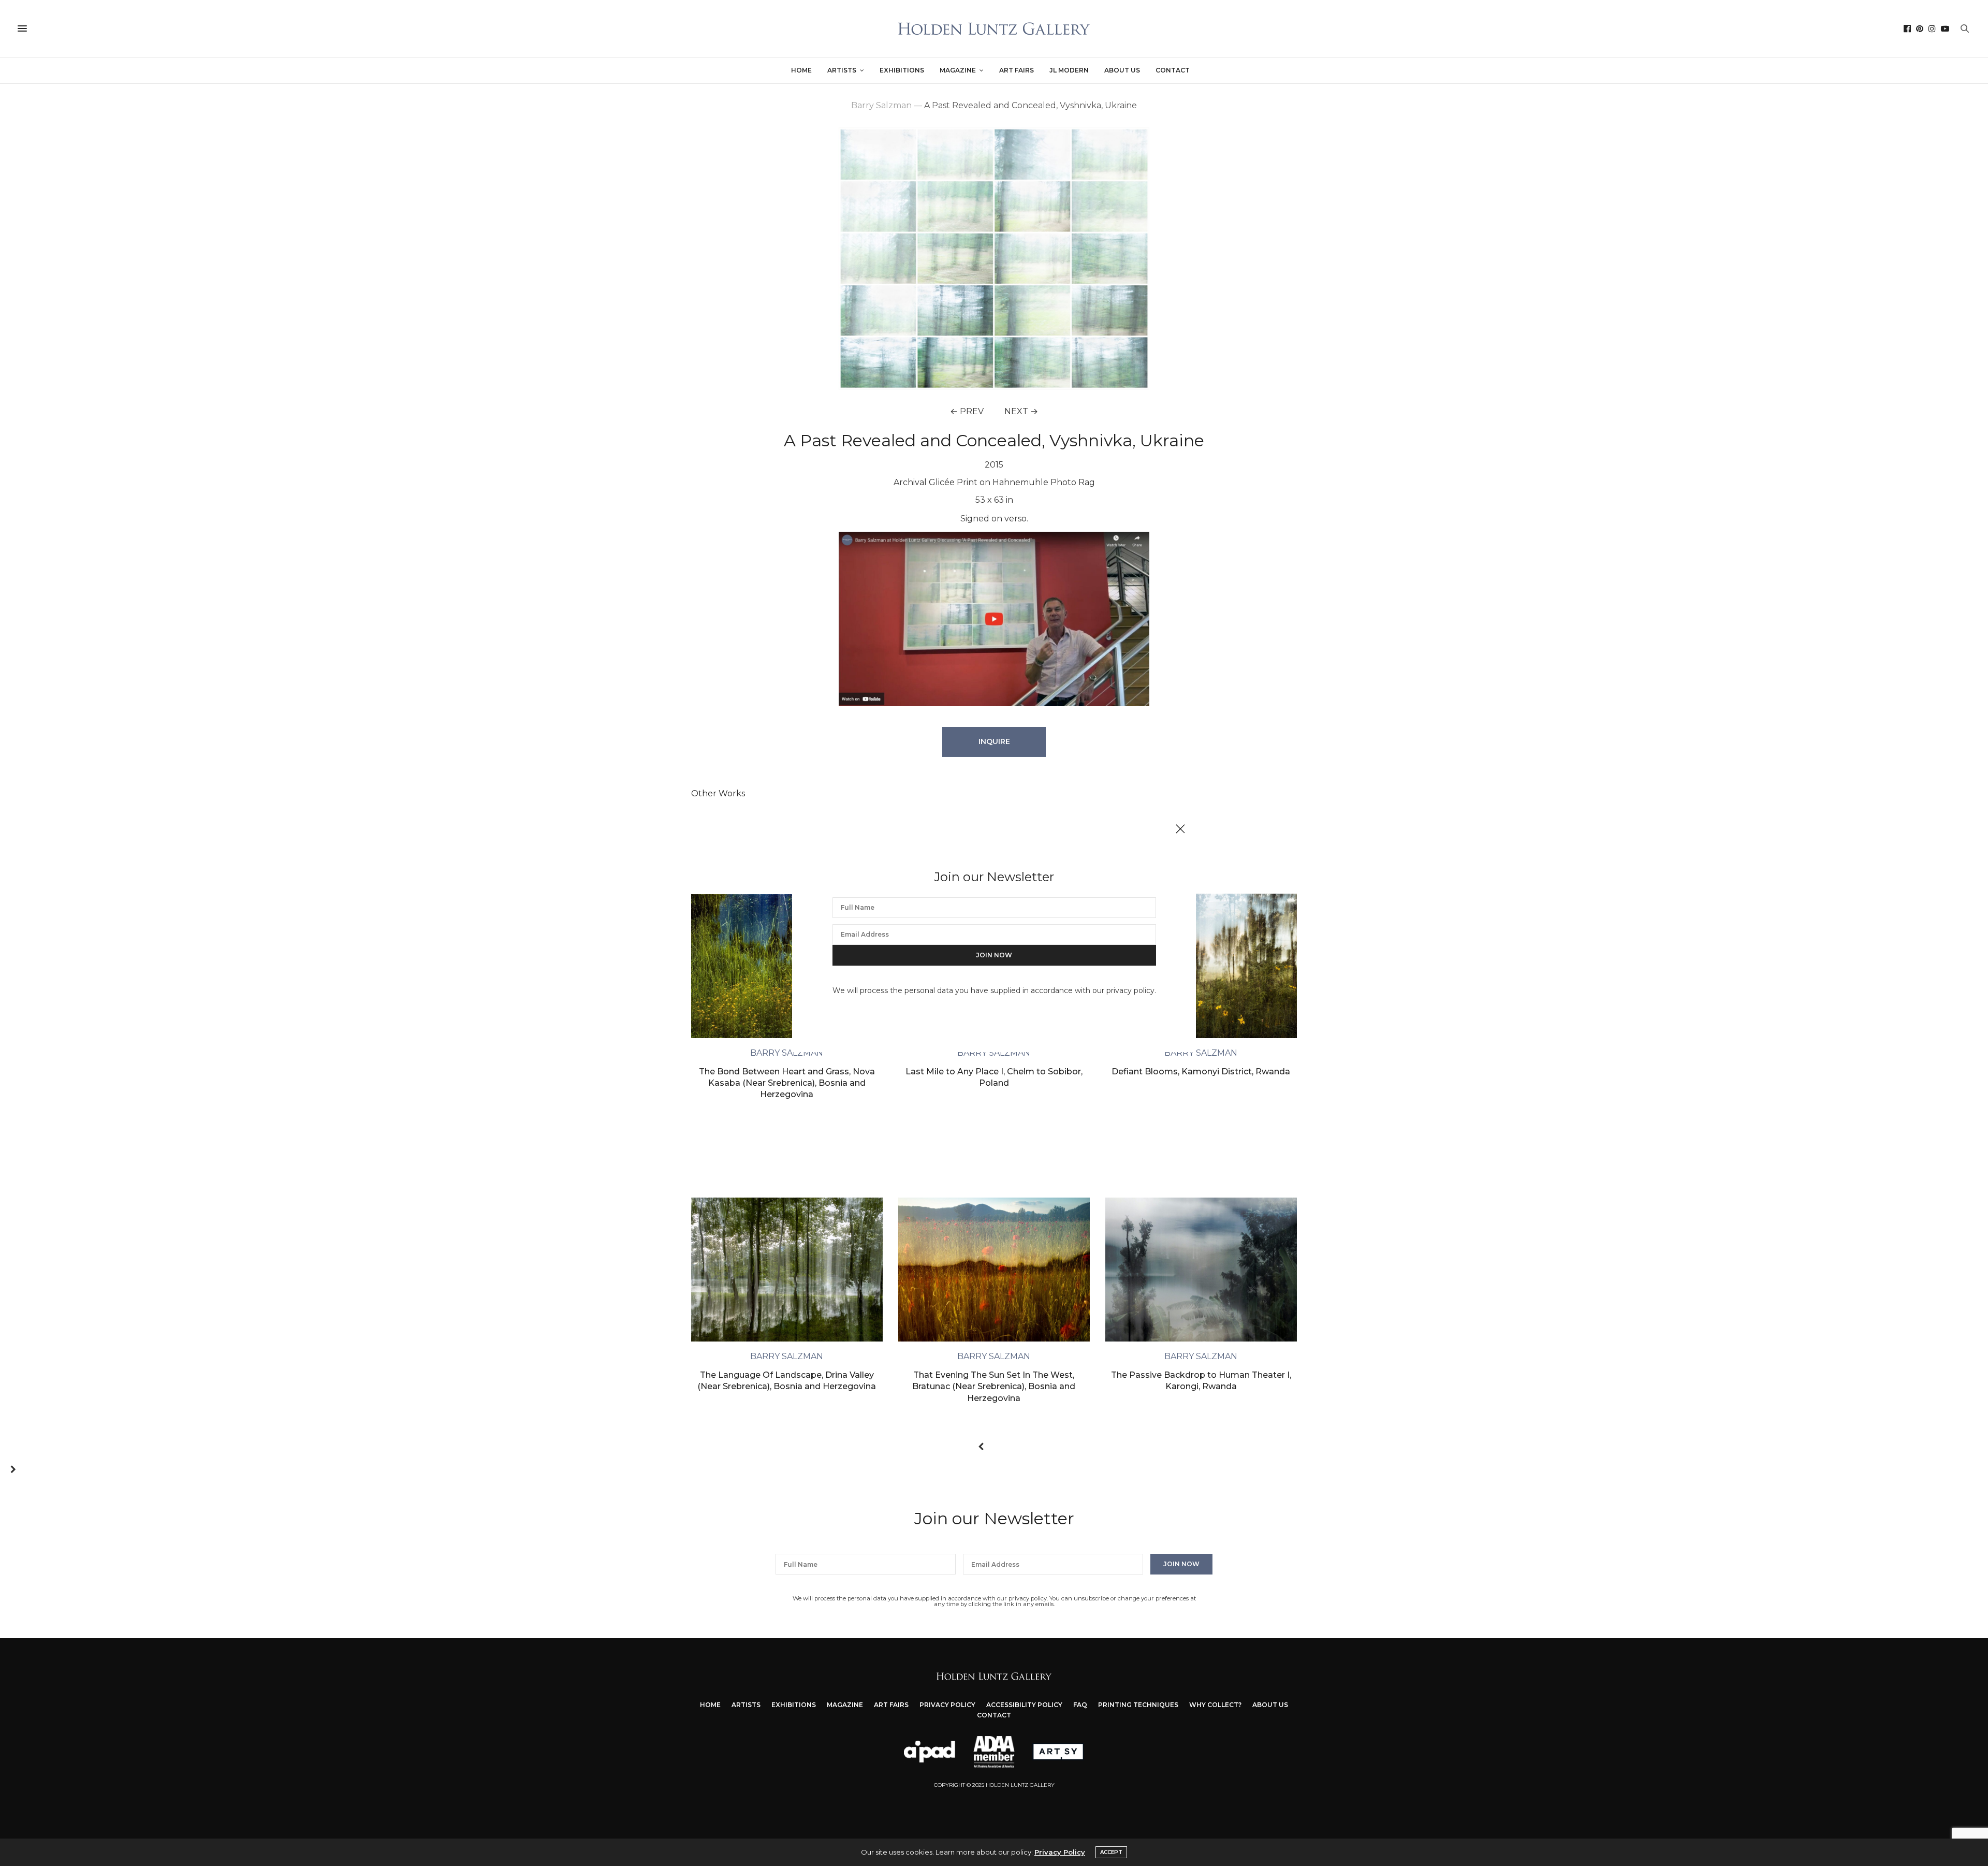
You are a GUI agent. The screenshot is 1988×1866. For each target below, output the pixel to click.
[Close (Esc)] (1180, 829)
